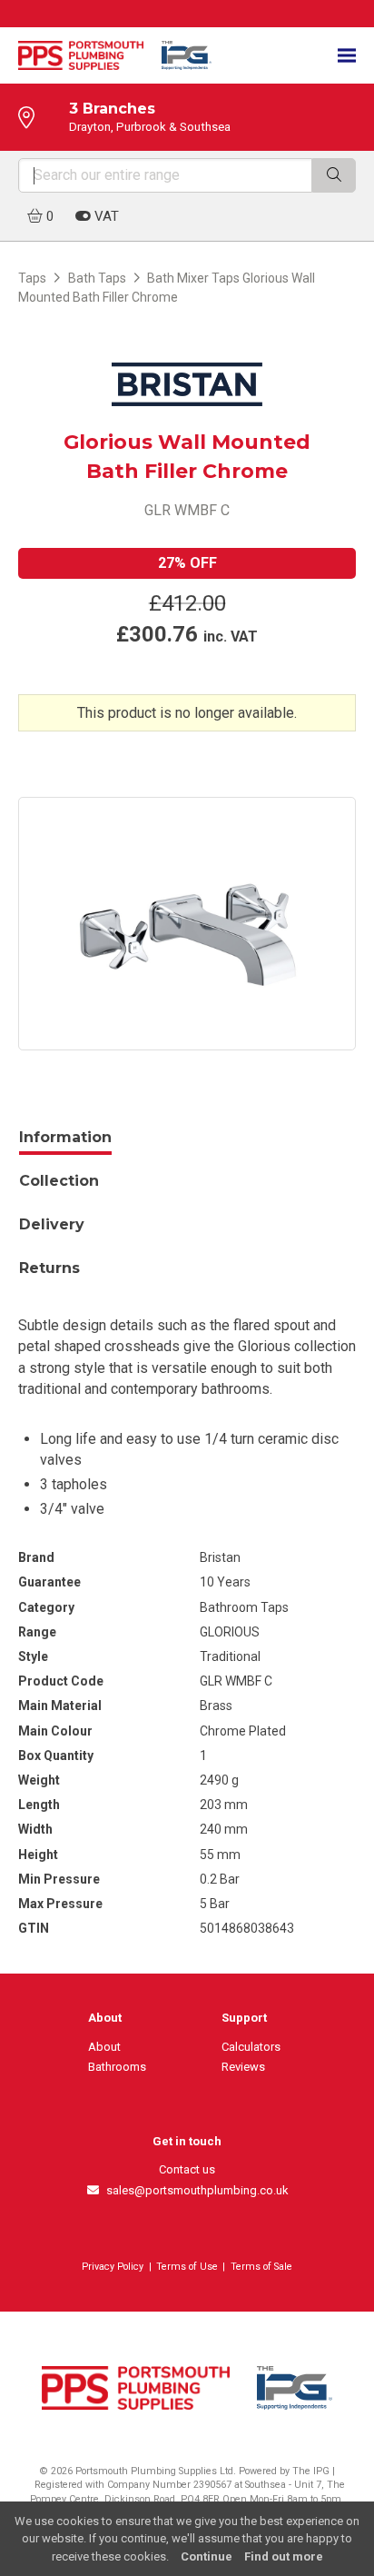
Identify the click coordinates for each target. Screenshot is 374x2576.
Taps (32, 278)
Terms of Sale (261, 2267)
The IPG (311, 2471)
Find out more (284, 2556)
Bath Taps (97, 278)
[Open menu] (347, 56)
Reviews (243, 2067)
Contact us (187, 2169)
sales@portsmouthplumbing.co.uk (194, 2190)
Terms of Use (187, 2267)
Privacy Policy (113, 2267)
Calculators (251, 2047)
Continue (207, 2556)
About (104, 2047)
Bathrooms (117, 2067)
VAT (105, 216)
